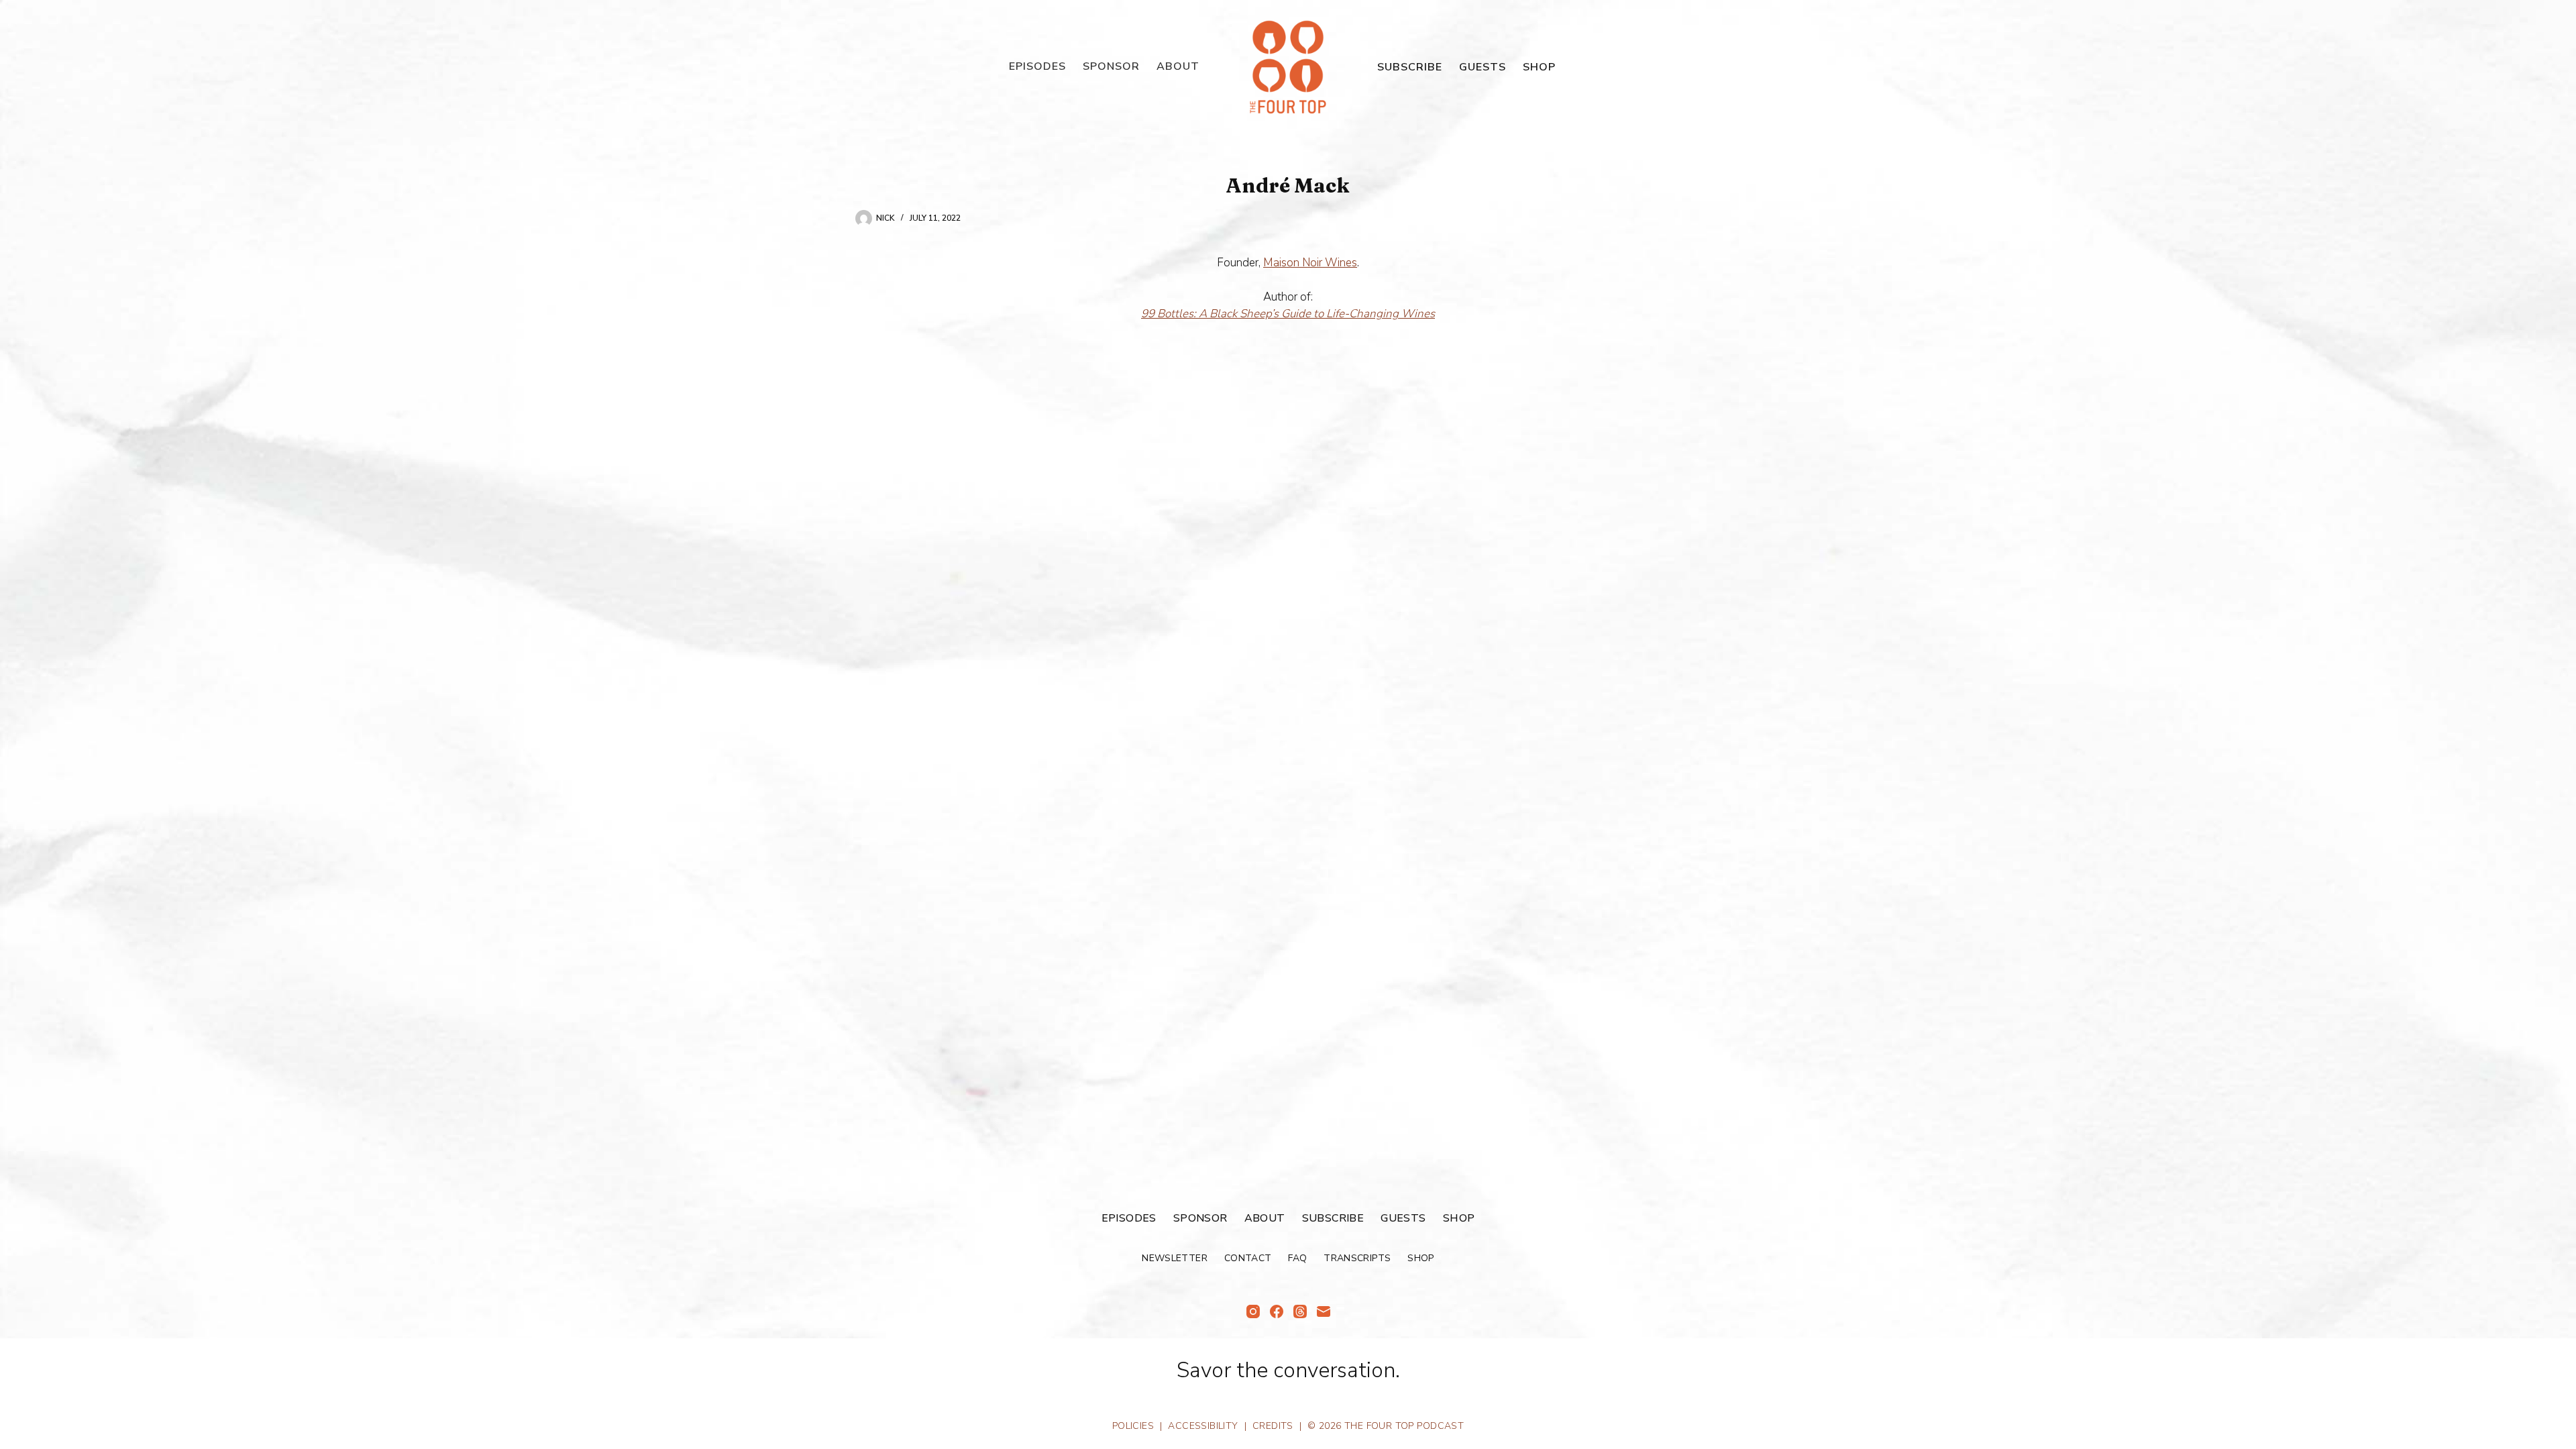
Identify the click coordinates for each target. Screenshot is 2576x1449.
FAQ (1297, 1258)
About (1178, 66)
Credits (1273, 1426)
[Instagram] (1253, 1311)
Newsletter (1175, 1258)
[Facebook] (1277, 1311)
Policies (1133, 1426)
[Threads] (1300, 1311)
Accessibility (1203, 1426)
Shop (1539, 67)
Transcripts (1357, 1258)
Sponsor (1111, 66)
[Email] (1324, 1311)
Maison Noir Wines (1310, 263)
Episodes (1037, 66)
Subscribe (1410, 67)
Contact (1248, 1258)
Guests (1483, 67)
